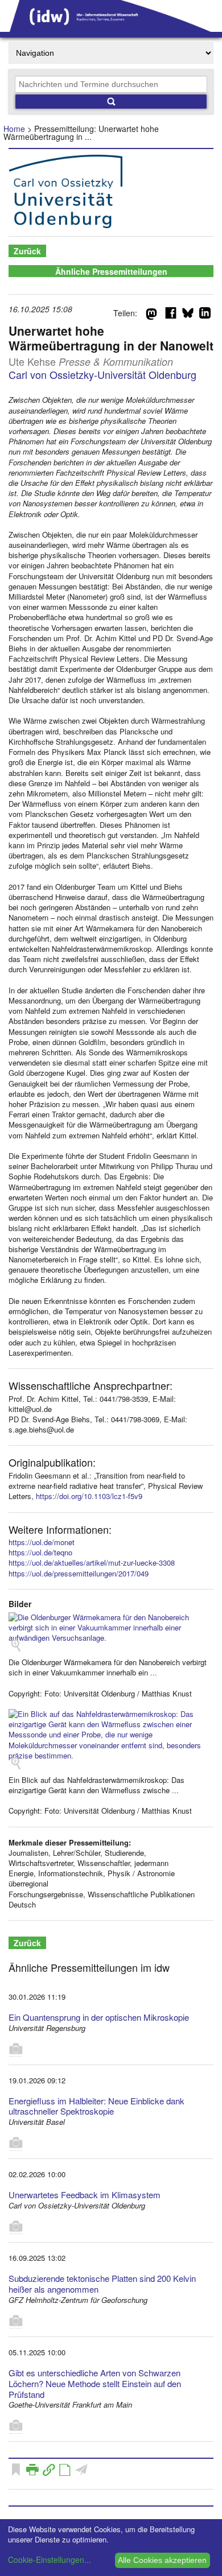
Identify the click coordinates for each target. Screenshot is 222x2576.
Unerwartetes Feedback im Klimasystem (85, 2195)
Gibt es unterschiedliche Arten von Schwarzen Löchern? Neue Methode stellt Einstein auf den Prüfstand (95, 2383)
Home (14, 129)
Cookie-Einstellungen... (50, 2560)
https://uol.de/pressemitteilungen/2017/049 (79, 1573)
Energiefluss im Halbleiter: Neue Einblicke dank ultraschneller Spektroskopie (96, 2106)
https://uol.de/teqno (40, 1552)
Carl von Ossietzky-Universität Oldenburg (102, 374)
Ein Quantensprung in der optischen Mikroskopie (99, 2017)
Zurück (27, 251)
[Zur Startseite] (111, 28)
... (154, 1672)
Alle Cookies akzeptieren (162, 2560)
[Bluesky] (188, 315)
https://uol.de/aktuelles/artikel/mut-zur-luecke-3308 (92, 1562)
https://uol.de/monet (42, 1542)
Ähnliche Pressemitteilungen (111, 271)
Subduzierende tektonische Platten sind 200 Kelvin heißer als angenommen (102, 2284)
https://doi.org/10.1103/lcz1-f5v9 (89, 1496)
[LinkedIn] (205, 315)
